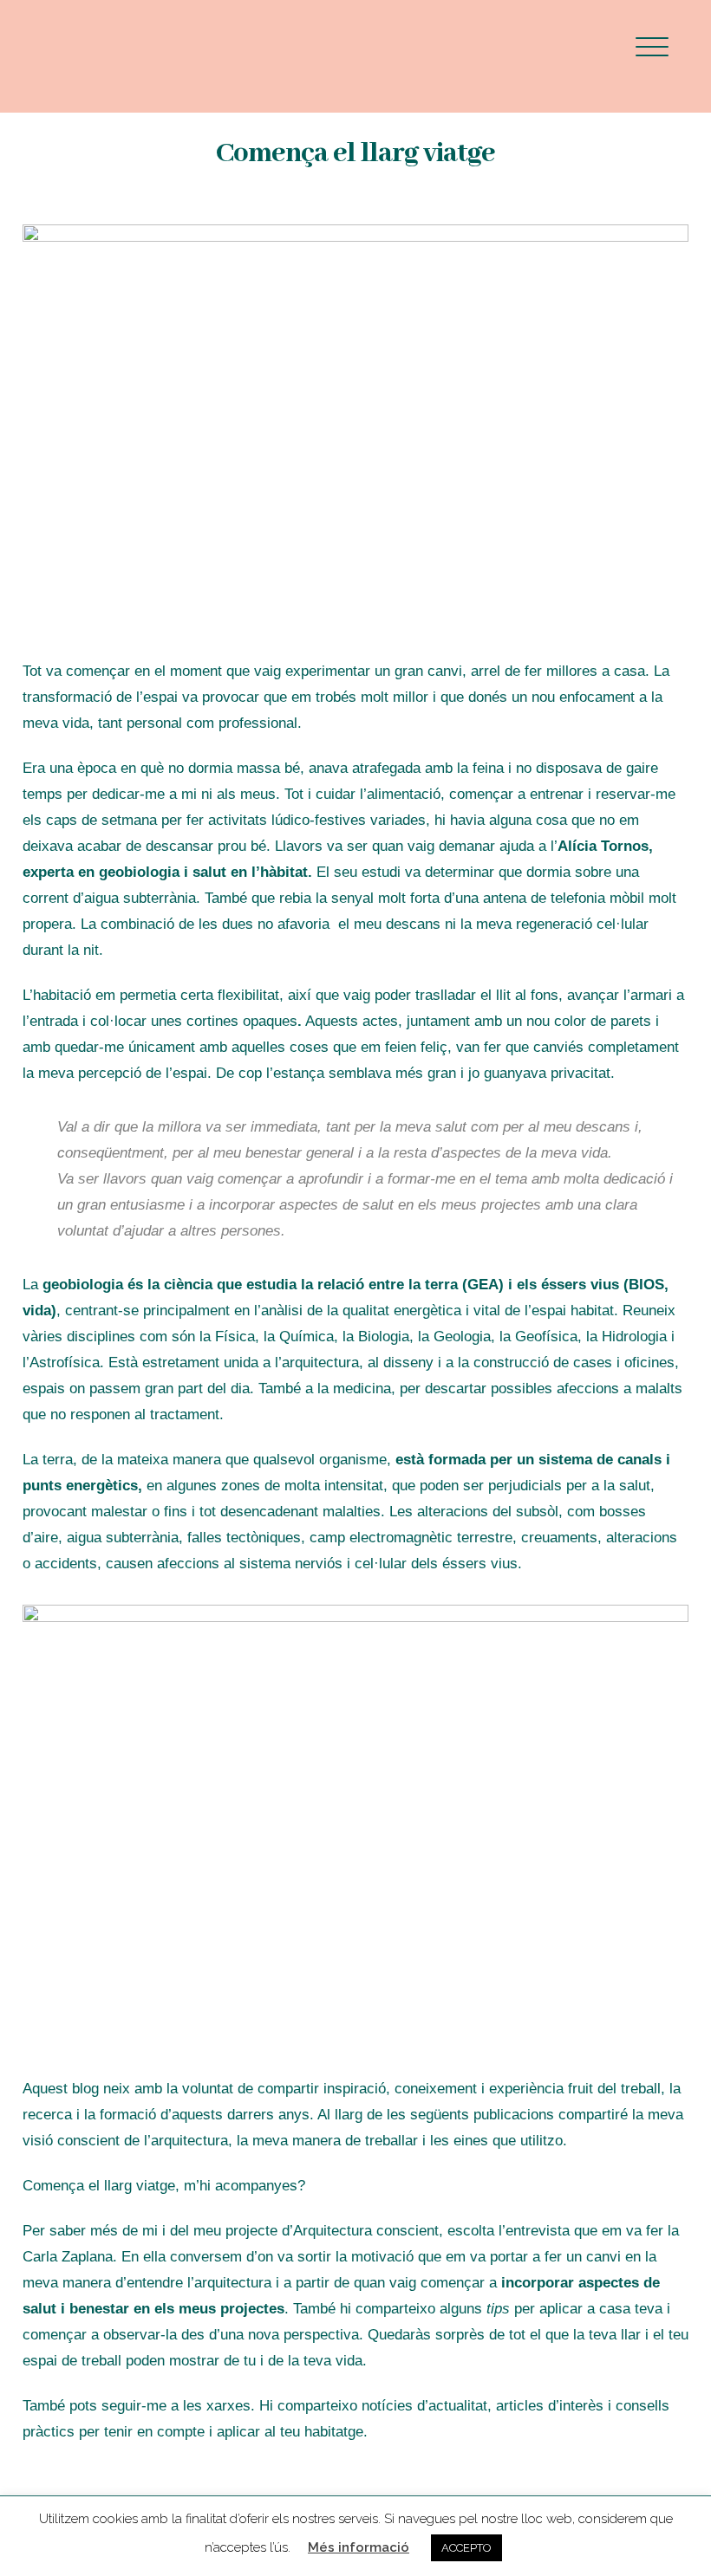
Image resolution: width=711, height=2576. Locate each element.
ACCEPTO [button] (466, 2548)
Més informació (359, 2547)
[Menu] (652, 45)
